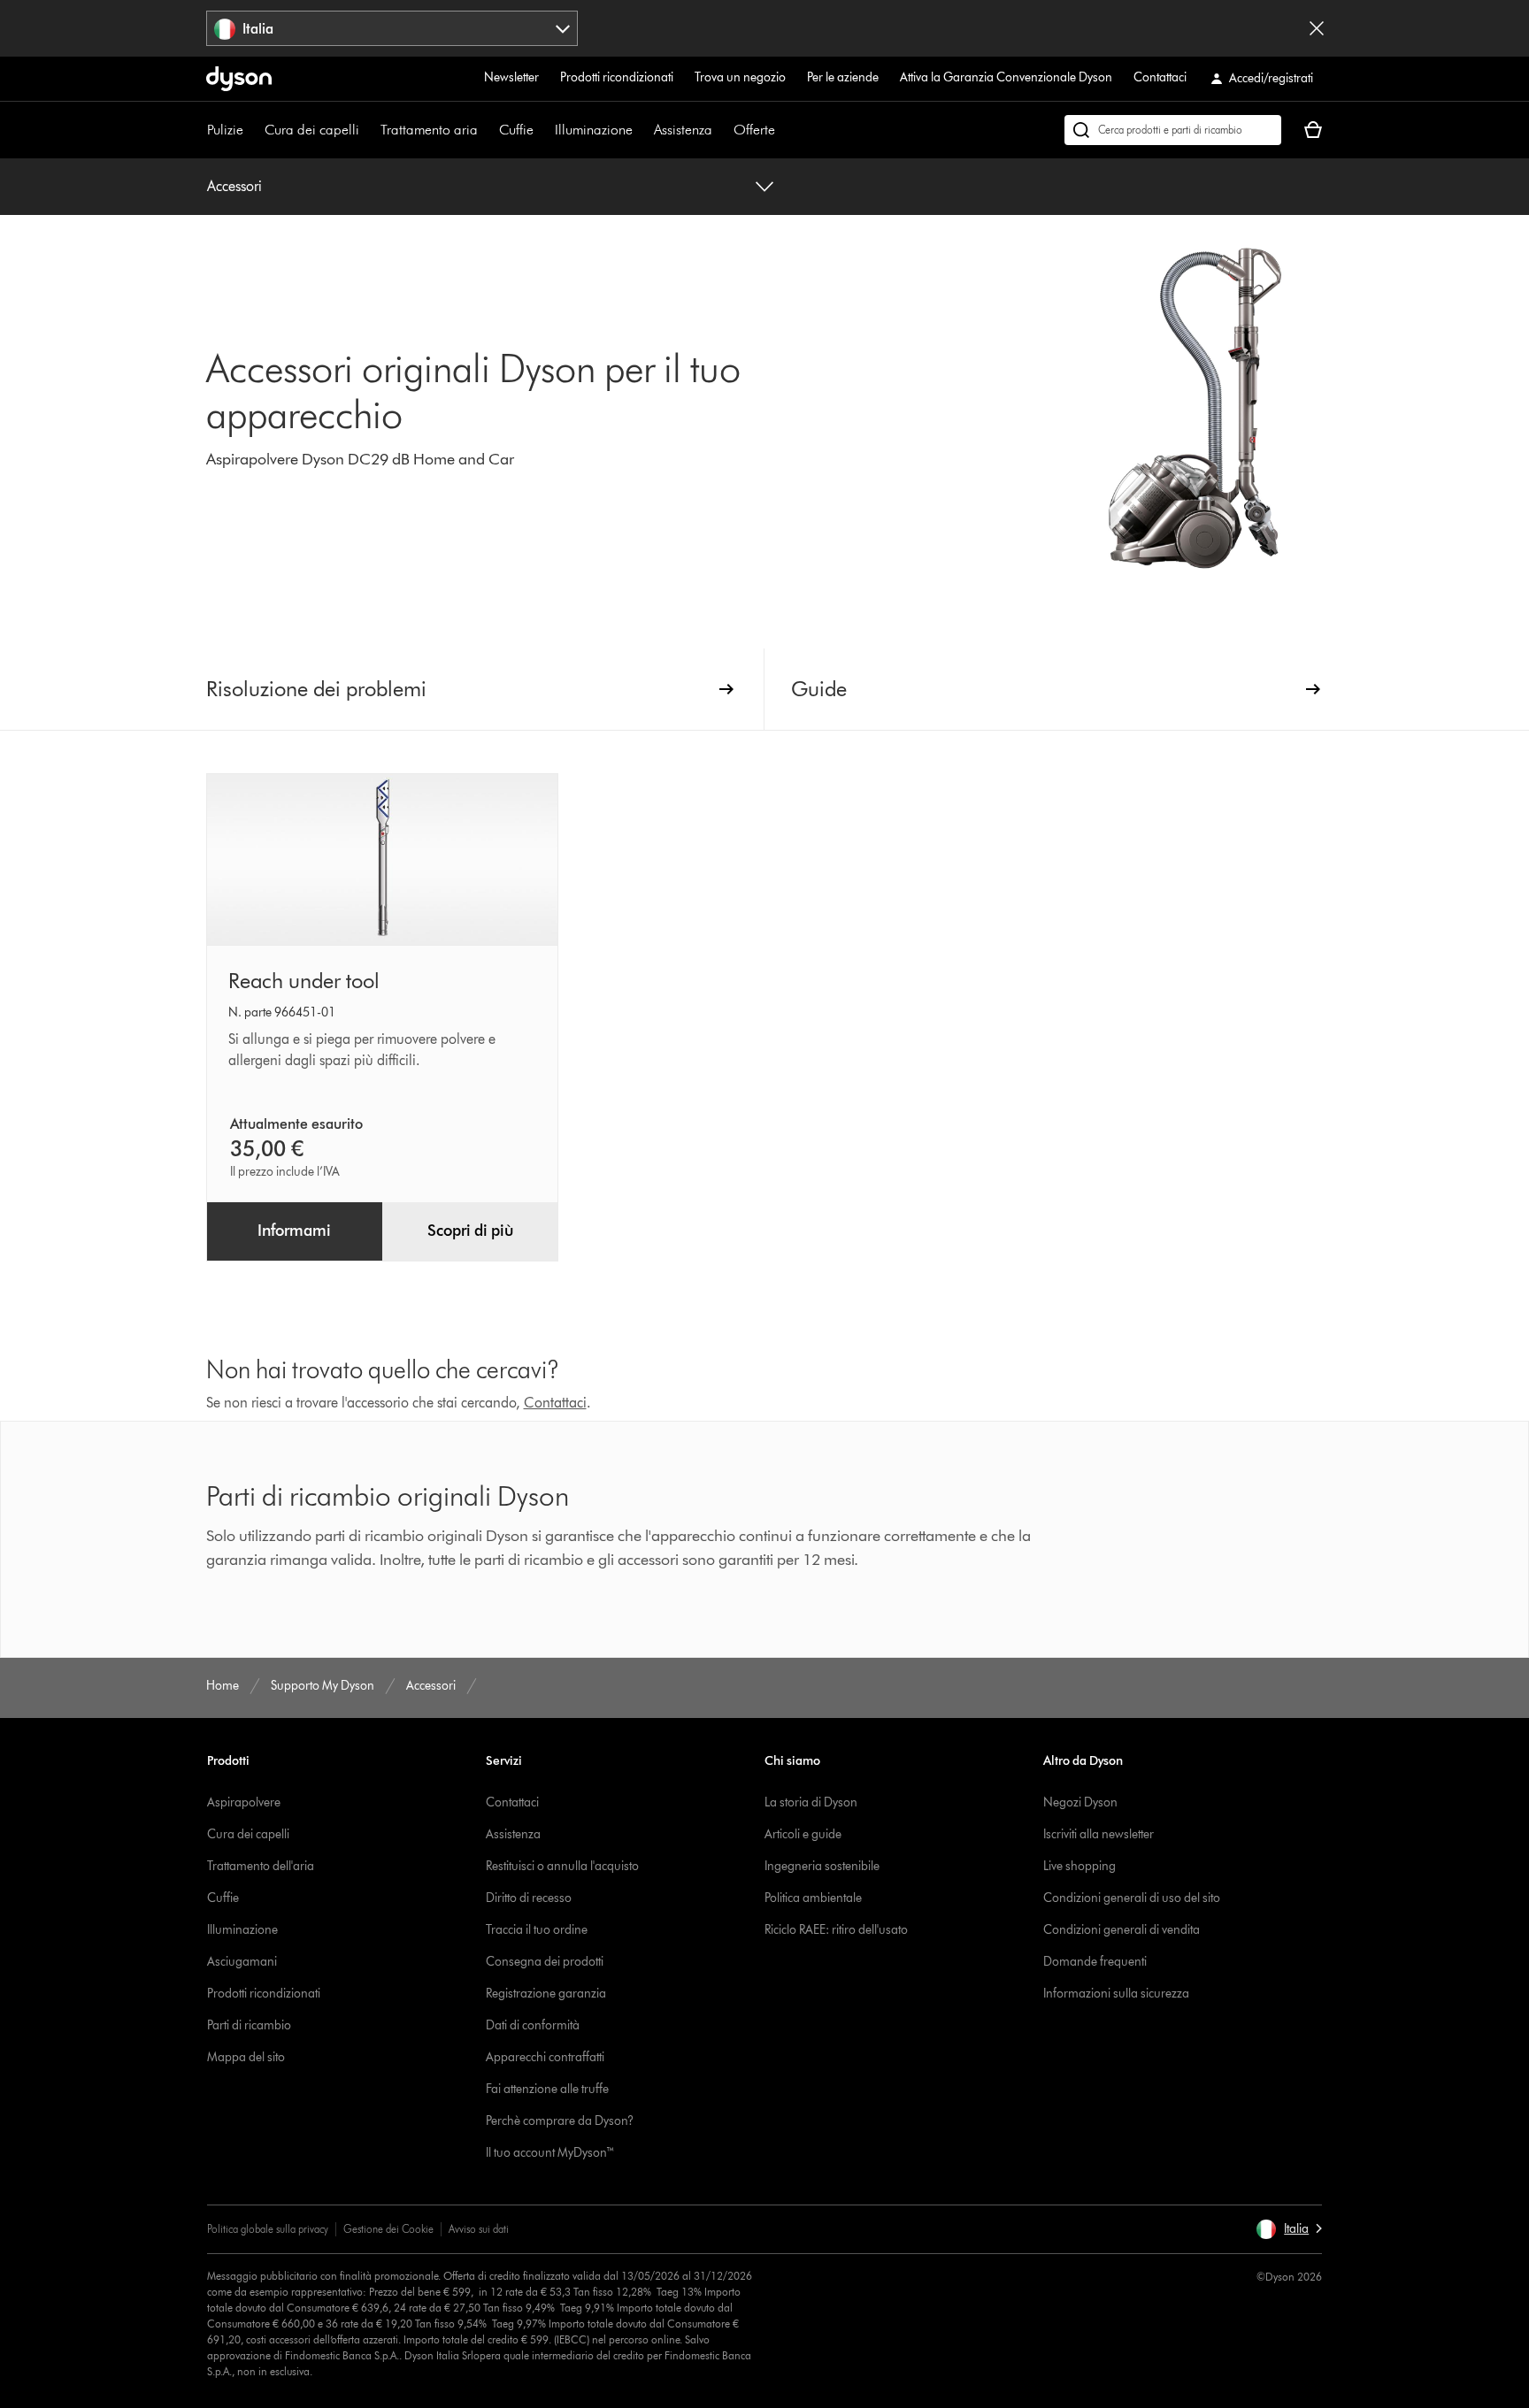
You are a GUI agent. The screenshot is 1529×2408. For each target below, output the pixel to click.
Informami (294, 1231)
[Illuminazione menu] (642, 130)
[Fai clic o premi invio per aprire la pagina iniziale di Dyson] (239, 79)
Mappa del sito (246, 2057)
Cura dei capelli (312, 130)
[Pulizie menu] (252, 130)
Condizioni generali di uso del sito (1132, 1898)
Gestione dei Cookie (388, 2229)
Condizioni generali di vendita (1122, 1930)
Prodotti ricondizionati (617, 77)
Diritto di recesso (529, 1898)
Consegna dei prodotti (545, 1962)
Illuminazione (594, 130)
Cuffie (516, 130)
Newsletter (511, 77)
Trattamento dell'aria (261, 1866)
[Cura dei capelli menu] (368, 130)
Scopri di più (470, 1231)
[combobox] (392, 28)
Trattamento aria (429, 130)
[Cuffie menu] (542, 130)
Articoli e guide (803, 1834)
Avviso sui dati (479, 2229)
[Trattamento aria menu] (487, 130)
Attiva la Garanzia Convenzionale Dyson (1006, 77)
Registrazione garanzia (546, 1994)
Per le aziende (843, 77)
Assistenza (683, 130)
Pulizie (225, 130)
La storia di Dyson (811, 1802)
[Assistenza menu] (721, 130)
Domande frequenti (1095, 1962)
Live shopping (1080, 1866)
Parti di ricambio (249, 2025)
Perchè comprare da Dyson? (560, 2121)
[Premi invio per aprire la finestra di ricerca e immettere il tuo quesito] (1173, 130)
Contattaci (1160, 77)
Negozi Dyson (1080, 1802)
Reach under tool (304, 981)
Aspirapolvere (244, 1802)
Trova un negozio (740, 77)
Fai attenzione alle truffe (547, 2089)
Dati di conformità (533, 2025)
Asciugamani (242, 1962)
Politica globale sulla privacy (268, 2229)
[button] (1289, 2229)
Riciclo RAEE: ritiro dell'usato (836, 1930)
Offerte (754, 130)
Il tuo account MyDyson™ (550, 2153)
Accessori (234, 186)
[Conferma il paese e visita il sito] (1317, 28)
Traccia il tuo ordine (537, 1930)
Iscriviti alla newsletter (1099, 1834)
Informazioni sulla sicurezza (1116, 1994)
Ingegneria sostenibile (822, 1866)
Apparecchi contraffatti (545, 2057)
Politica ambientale (813, 1898)
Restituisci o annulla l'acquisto (562, 1866)
